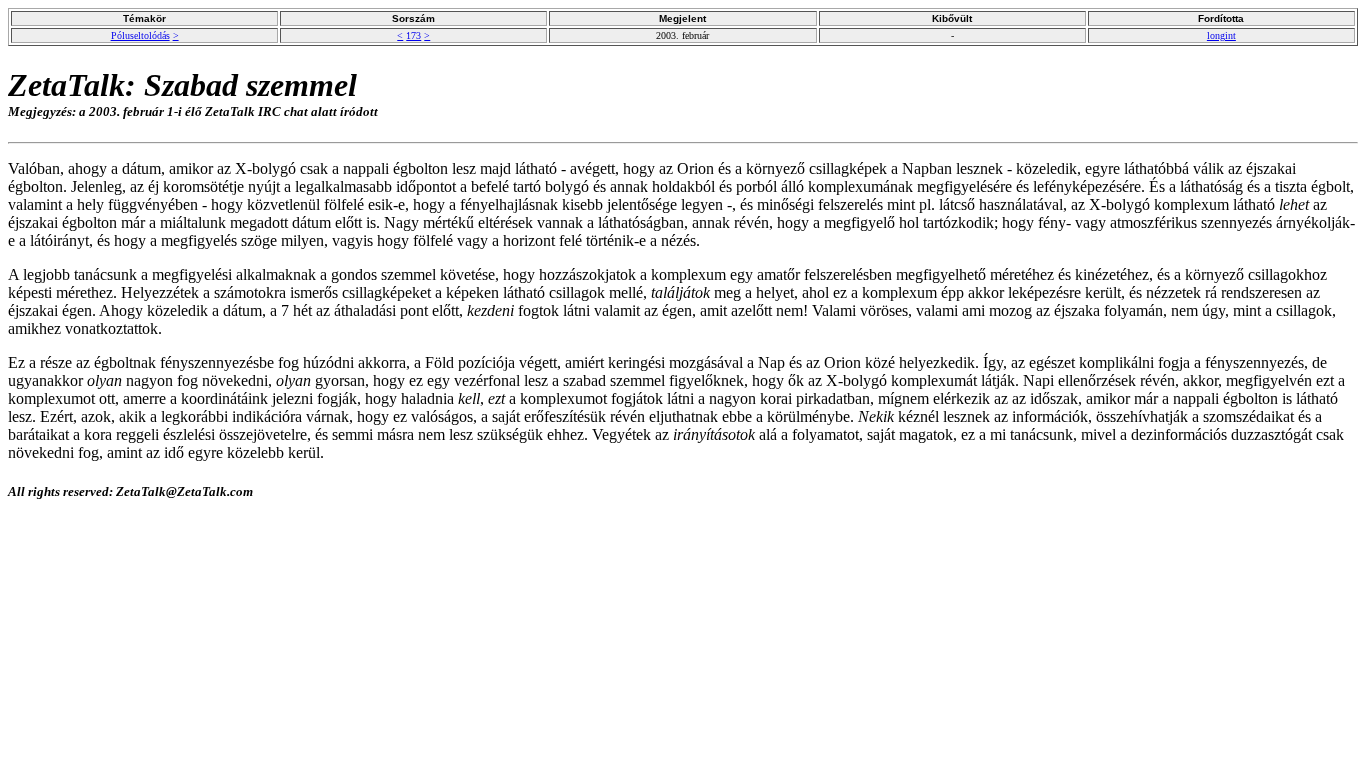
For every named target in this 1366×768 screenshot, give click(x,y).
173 (413, 35)
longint (1221, 35)
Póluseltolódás (140, 35)
